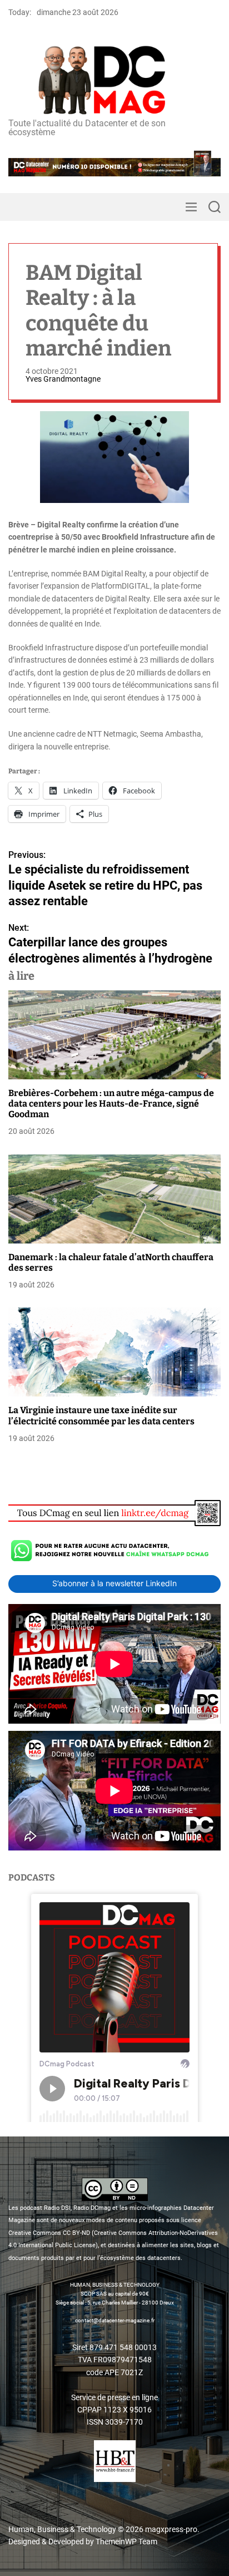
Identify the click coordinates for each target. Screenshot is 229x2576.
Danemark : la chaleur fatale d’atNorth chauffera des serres (111, 1262)
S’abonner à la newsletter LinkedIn (114, 1583)
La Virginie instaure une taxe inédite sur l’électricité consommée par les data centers (101, 1415)
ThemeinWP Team (126, 2542)
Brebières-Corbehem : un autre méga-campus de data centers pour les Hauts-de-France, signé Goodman (111, 1104)
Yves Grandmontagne (63, 379)
